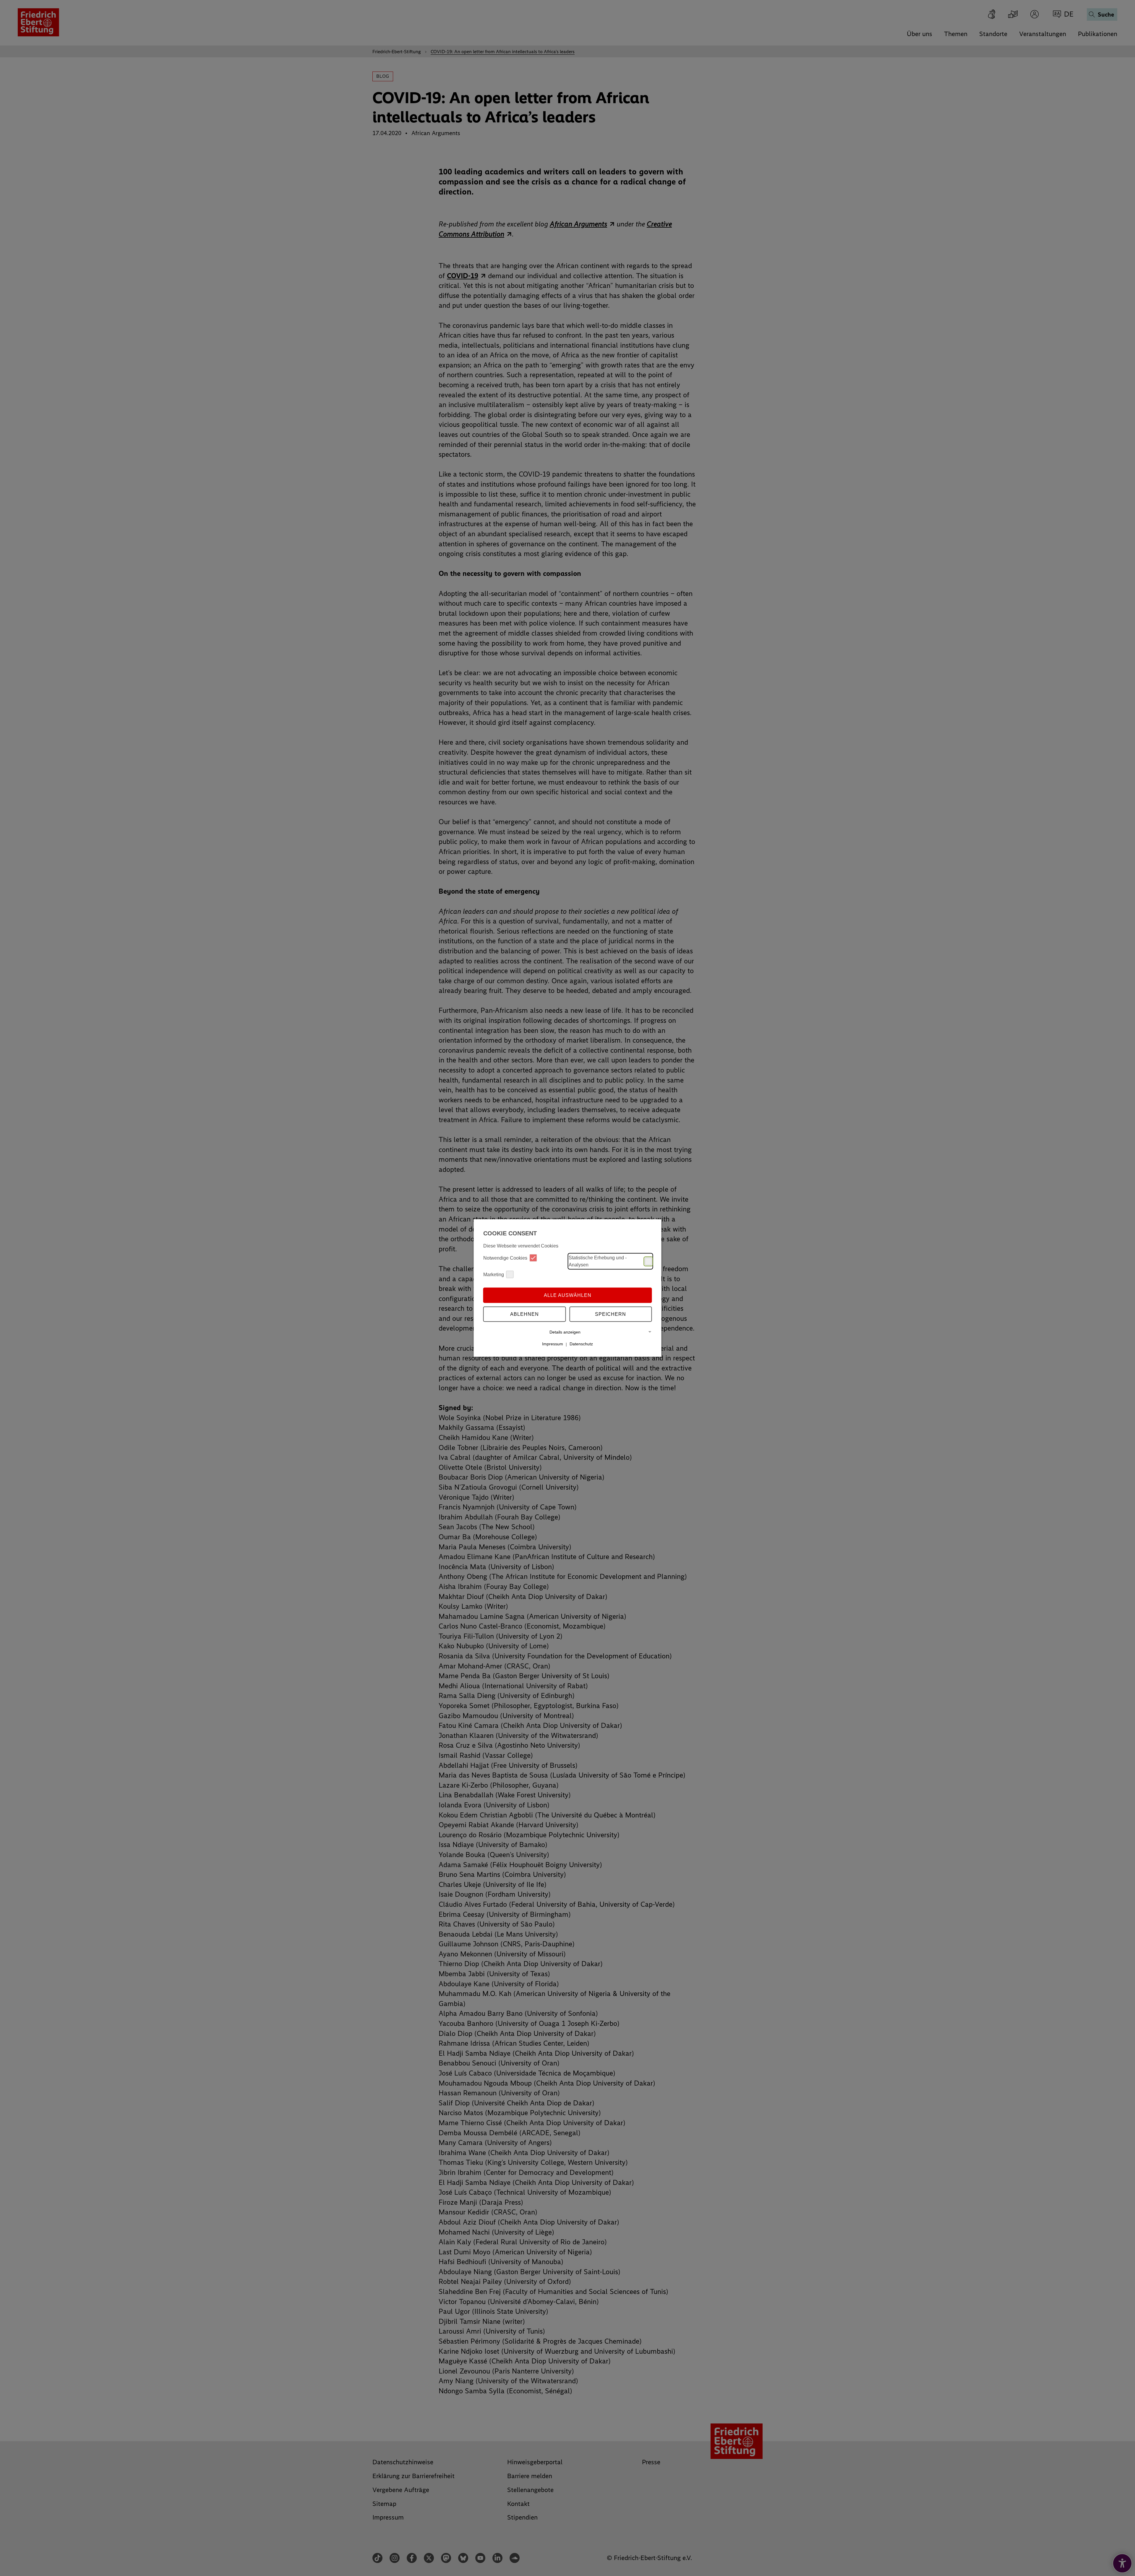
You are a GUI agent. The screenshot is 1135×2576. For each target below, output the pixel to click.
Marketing (494, 1274)
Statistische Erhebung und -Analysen (598, 1261)
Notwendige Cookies (505, 1258)
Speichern (611, 1314)
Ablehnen (524, 1314)
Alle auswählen (568, 1295)
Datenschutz (581, 1344)
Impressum (553, 1344)
